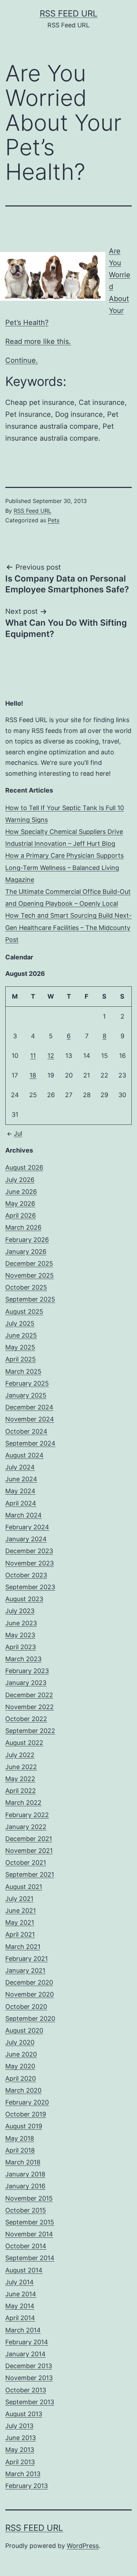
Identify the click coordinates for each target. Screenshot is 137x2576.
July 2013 (19, 2426)
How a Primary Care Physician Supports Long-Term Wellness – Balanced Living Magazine (64, 867)
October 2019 (26, 2114)
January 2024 (26, 1539)
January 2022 (26, 1827)
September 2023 (30, 1587)
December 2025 (29, 1263)
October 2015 (26, 2210)
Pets (54, 520)
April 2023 (21, 1647)
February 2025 (27, 1383)
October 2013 (26, 2390)
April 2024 (21, 1503)
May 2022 (20, 1779)
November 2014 (29, 2234)
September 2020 (30, 2018)
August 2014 (24, 2270)
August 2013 (24, 2414)
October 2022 (26, 1719)
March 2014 (23, 2330)
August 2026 (24, 1167)
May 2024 (20, 1491)
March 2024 (24, 1515)
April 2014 (20, 2318)
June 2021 (21, 1911)
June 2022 (21, 1767)
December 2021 (29, 1839)
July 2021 (19, 1899)
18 (33, 1075)
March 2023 (23, 1659)
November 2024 (30, 1419)
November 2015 (29, 2198)
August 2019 (24, 2126)
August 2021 (24, 1887)
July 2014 (19, 2282)
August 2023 (24, 1599)
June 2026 (21, 1192)
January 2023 (26, 1683)
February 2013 (27, 2486)
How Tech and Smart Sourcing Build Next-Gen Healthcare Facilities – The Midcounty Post (68, 927)
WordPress (83, 2546)
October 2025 (26, 1287)
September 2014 (30, 2258)
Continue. (22, 360)
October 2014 (26, 2246)
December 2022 (29, 1695)
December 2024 (29, 1407)
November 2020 (30, 1994)
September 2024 (30, 1443)
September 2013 (30, 2402)
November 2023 (30, 1563)
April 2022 (21, 1791)
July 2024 (20, 1467)
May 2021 (20, 1922)
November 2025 (30, 1275)
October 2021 (26, 1863)
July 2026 (20, 1180)
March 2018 (23, 2162)
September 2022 (30, 1731)
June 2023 (21, 1623)
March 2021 (23, 1947)
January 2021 (25, 1970)
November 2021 (29, 1851)
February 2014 (27, 2342)
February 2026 (27, 1240)
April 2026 (21, 1215)
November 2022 (30, 1707)
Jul (18, 1133)
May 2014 (20, 2306)
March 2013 (23, 2474)
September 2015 (30, 2222)
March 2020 (23, 2090)
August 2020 (24, 2030)
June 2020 (21, 2054)
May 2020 (20, 2066)
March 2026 (23, 1227)
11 (33, 1056)
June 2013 (21, 2438)
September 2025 (30, 1299)
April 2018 (20, 2150)
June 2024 (21, 1479)
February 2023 (27, 1671)
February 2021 (27, 1959)
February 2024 (27, 1527)
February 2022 (27, 1815)
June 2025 (21, 1335)
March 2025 (23, 1371)
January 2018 (25, 2174)
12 (51, 1056)
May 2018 (20, 2138)
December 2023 (29, 1551)
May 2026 (20, 1204)
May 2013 (20, 2450)
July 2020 (20, 2042)
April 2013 (20, 2462)
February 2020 (27, 2102)
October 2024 (26, 1431)
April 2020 (21, 2078)
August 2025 (24, 1311)
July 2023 (20, 1611)
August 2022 (24, 1743)
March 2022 (23, 1803)
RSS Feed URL (69, 13)
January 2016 (25, 2186)
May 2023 (20, 1635)
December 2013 (29, 2366)
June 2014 (21, 2294)
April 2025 (21, 1359)
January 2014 (25, 2354)
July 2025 (20, 1323)
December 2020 (29, 1982)
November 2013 (29, 2378)
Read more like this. (38, 341)
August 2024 (24, 1455)
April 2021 (20, 1934)
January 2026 (26, 1252)
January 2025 (26, 1395)
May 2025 (20, 1347)
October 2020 (26, 2007)
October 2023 (26, 1575)
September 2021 (30, 1874)
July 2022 (20, 1755)
